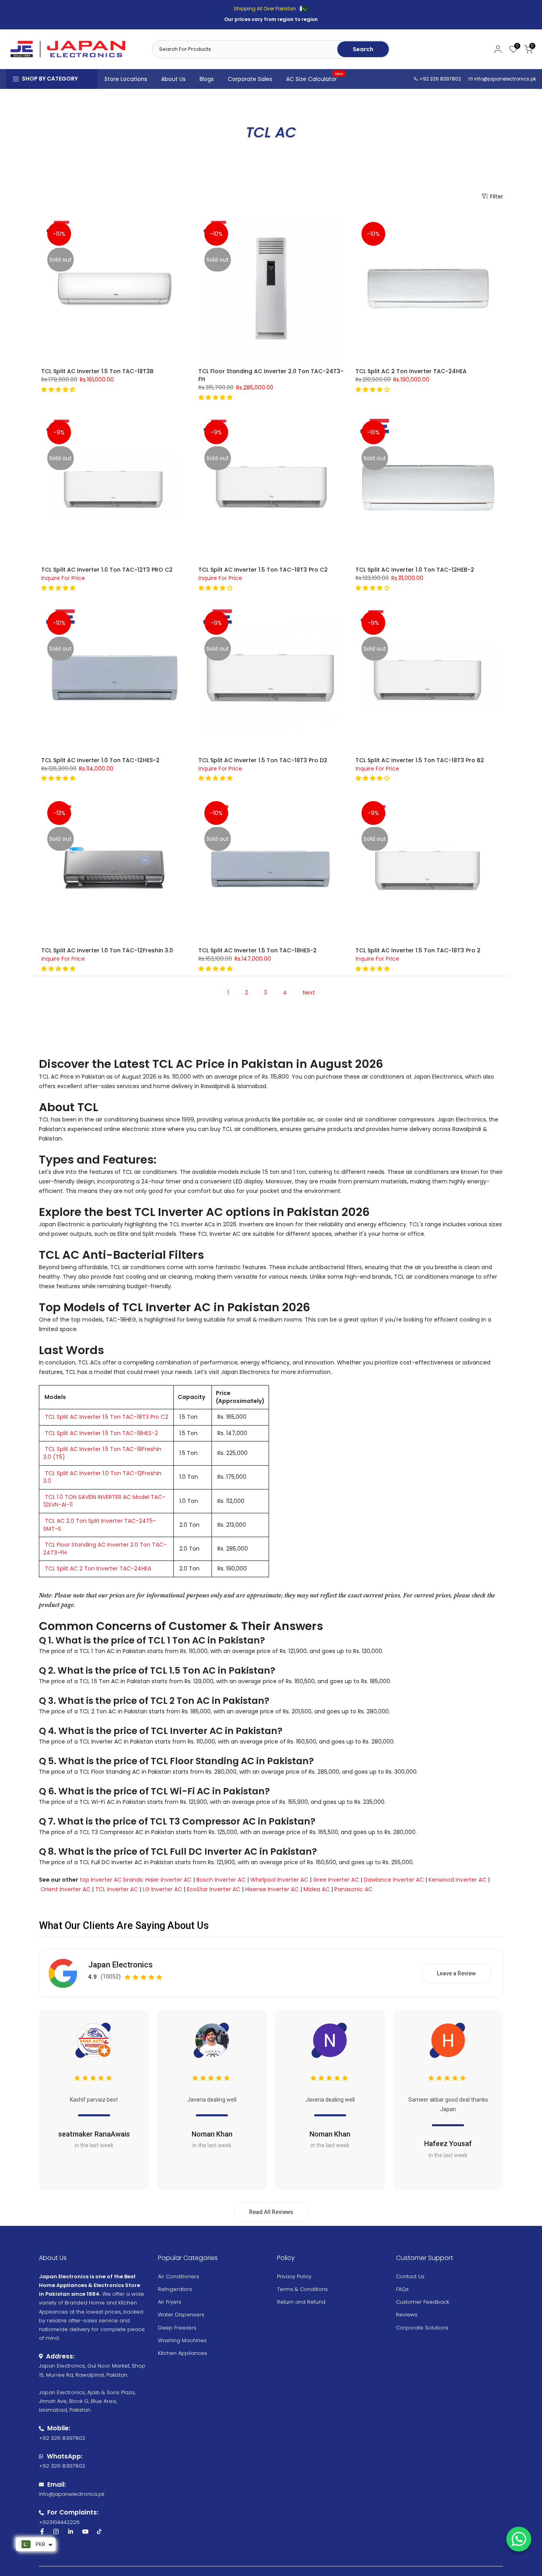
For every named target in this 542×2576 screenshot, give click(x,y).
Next (309, 992)
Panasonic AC (354, 1889)
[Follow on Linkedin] (70, 2532)
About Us (173, 79)
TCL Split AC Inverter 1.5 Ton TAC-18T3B (97, 371)
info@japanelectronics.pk (505, 79)
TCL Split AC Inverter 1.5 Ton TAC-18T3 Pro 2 (418, 950)
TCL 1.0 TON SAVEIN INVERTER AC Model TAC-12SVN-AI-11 (104, 1501)
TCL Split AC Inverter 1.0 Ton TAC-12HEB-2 (415, 570)
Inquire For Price (63, 578)
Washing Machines (182, 2340)
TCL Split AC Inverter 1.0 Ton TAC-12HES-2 (100, 760)
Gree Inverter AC (336, 1880)
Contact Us (410, 2276)
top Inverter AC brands (111, 1880)
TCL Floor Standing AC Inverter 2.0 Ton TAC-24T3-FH (105, 1549)
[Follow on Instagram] (56, 2532)
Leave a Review (456, 1973)
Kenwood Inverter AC (457, 1880)
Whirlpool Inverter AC (279, 1880)
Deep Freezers (177, 2328)
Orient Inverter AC (65, 1889)
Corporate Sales (250, 79)
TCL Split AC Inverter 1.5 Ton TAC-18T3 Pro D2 (263, 760)
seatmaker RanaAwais (94, 2134)
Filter (497, 196)
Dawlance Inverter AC (394, 1880)
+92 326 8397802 (440, 79)
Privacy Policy (294, 2276)
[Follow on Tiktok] (99, 2532)
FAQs (402, 2289)
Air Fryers (170, 2302)
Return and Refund (301, 2302)
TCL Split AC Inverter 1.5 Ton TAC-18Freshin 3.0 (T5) (102, 1453)
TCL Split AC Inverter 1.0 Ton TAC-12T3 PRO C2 (107, 570)
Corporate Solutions (422, 2328)
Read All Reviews (271, 2212)
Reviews (407, 2315)
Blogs (207, 79)
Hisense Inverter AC (272, 1889)
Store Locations (126, 79)
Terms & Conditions (302, 2289)
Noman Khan (212, 2134)
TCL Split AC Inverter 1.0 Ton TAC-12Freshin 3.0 (107, 950)
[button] (59, 389)
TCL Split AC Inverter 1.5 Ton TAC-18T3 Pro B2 (420, 760)
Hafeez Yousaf (448, 2143)
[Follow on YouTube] (85, 2532)
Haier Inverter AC (168, 1880)
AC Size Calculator (315, 79)
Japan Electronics (120, 1965)
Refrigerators (175, 2289)
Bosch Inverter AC (221, 1880)
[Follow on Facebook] (42, 2532)
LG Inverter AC (162, 1889)
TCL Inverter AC (117, 1889)
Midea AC (317, 1889)
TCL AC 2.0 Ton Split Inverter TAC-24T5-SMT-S (100, 1525)
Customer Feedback (423, 2302)
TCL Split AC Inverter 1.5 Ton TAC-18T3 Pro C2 (263, 570)
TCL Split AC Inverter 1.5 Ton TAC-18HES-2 (258, 950)
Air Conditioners (179, 2276)
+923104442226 (59, 2522)
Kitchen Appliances (183, 2353)
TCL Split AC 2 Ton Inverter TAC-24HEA (411, 371)
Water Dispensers (181, 2315)
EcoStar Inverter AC (214, 1889)
